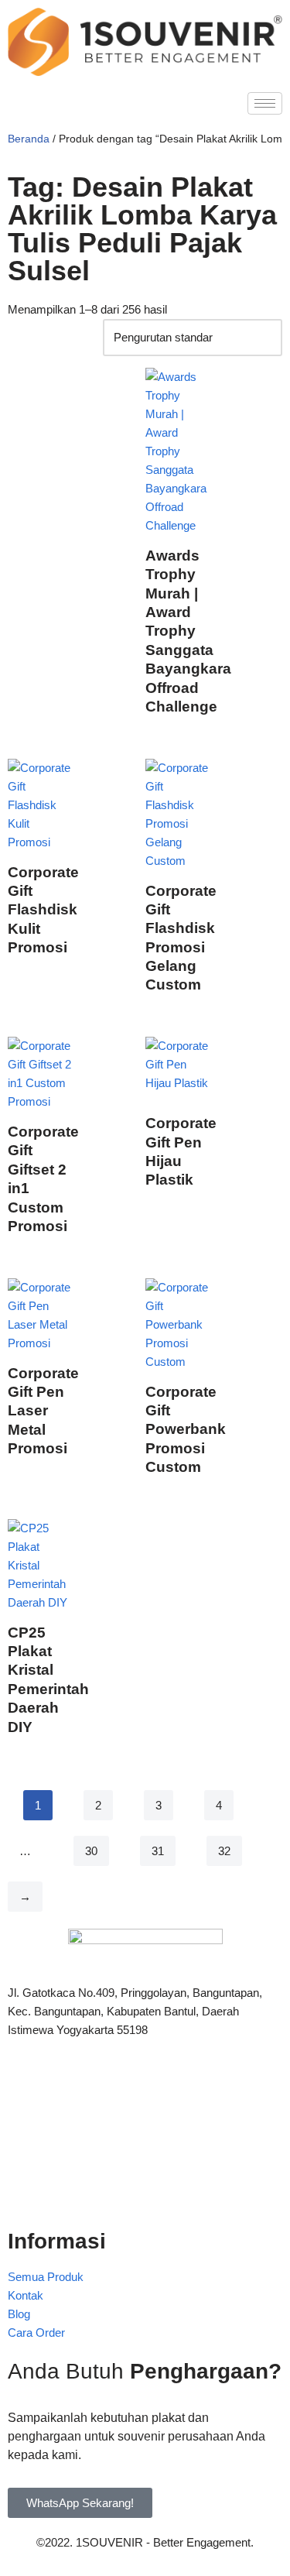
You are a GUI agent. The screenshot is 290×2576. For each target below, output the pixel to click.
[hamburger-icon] (265, 103)
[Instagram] (145, 2190)
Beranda (29, 139)
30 (91, 1851)
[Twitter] (145, 2122)
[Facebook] (145, 2087)
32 (224, 1851)
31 (158, 1851)
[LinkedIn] (145, 2156)
